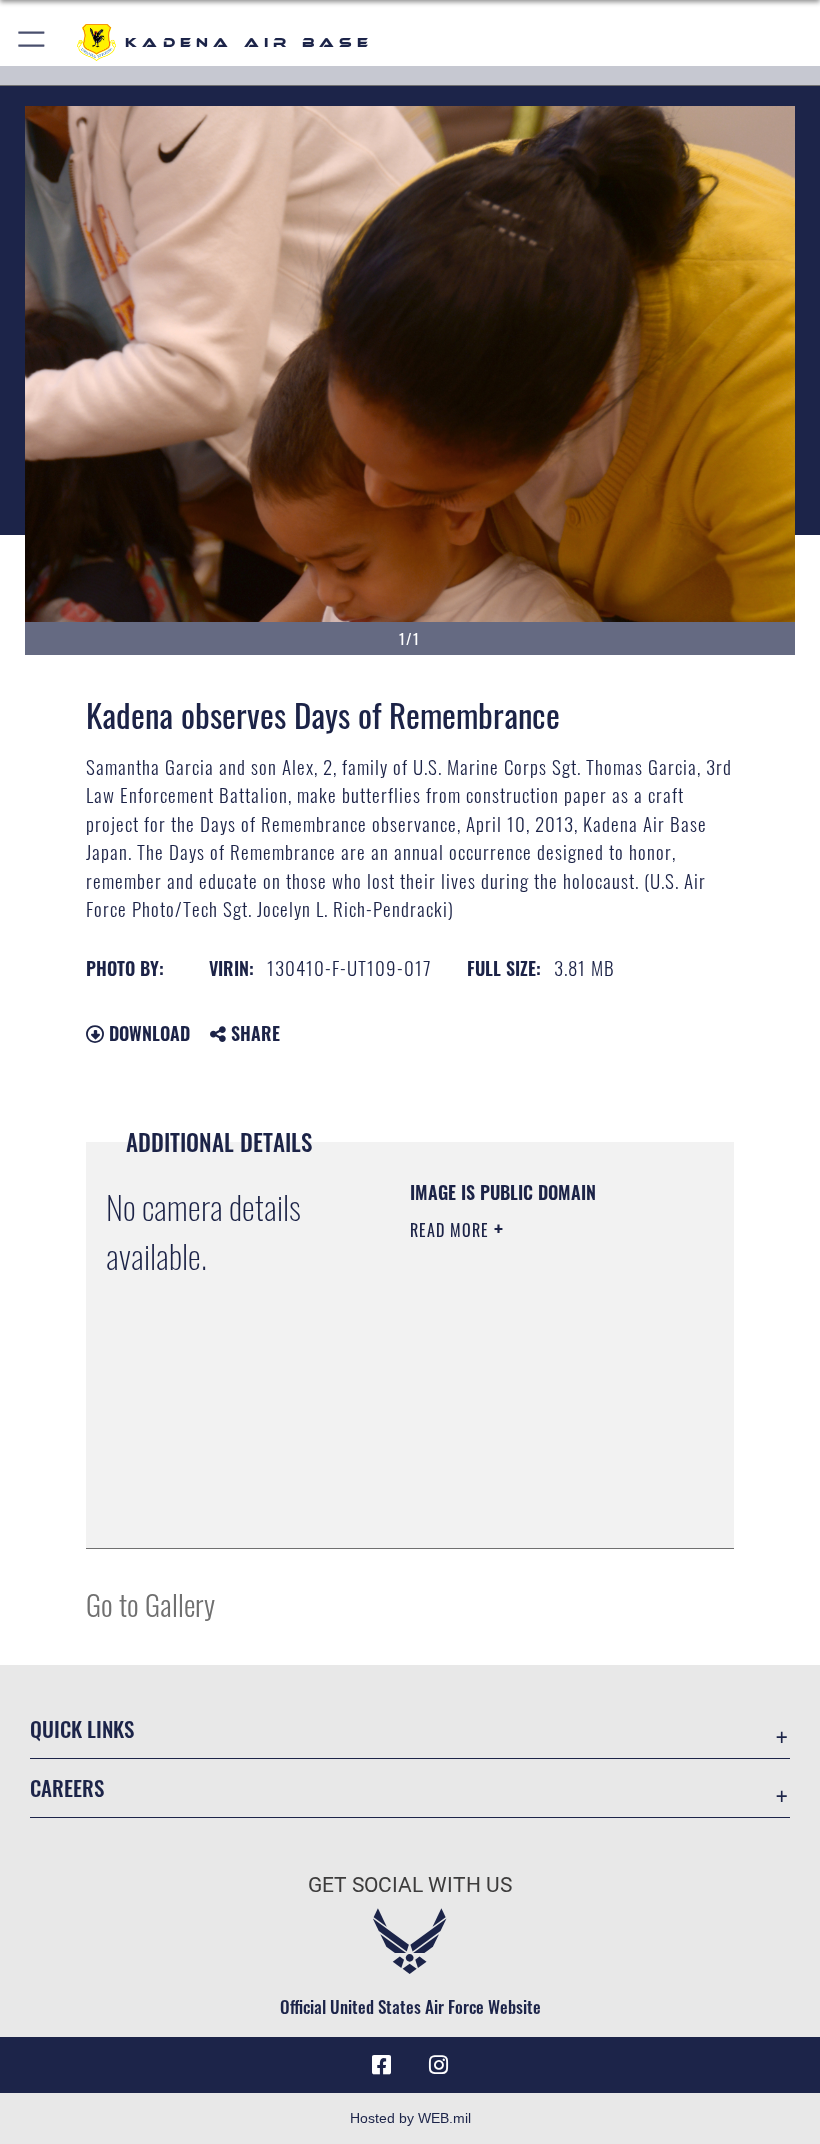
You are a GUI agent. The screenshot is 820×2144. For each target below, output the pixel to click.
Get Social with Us (410, 1885)
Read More (452, 1230)
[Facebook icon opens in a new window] (382, 2065)
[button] (32, 42)
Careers (67, 1787)
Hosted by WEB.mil (410, 2118)
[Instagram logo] (438, 2065)
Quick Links (82, 1728)
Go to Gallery (150, 1603)
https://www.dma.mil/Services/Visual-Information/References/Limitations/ (531, 1483)
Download (147, 1033)
